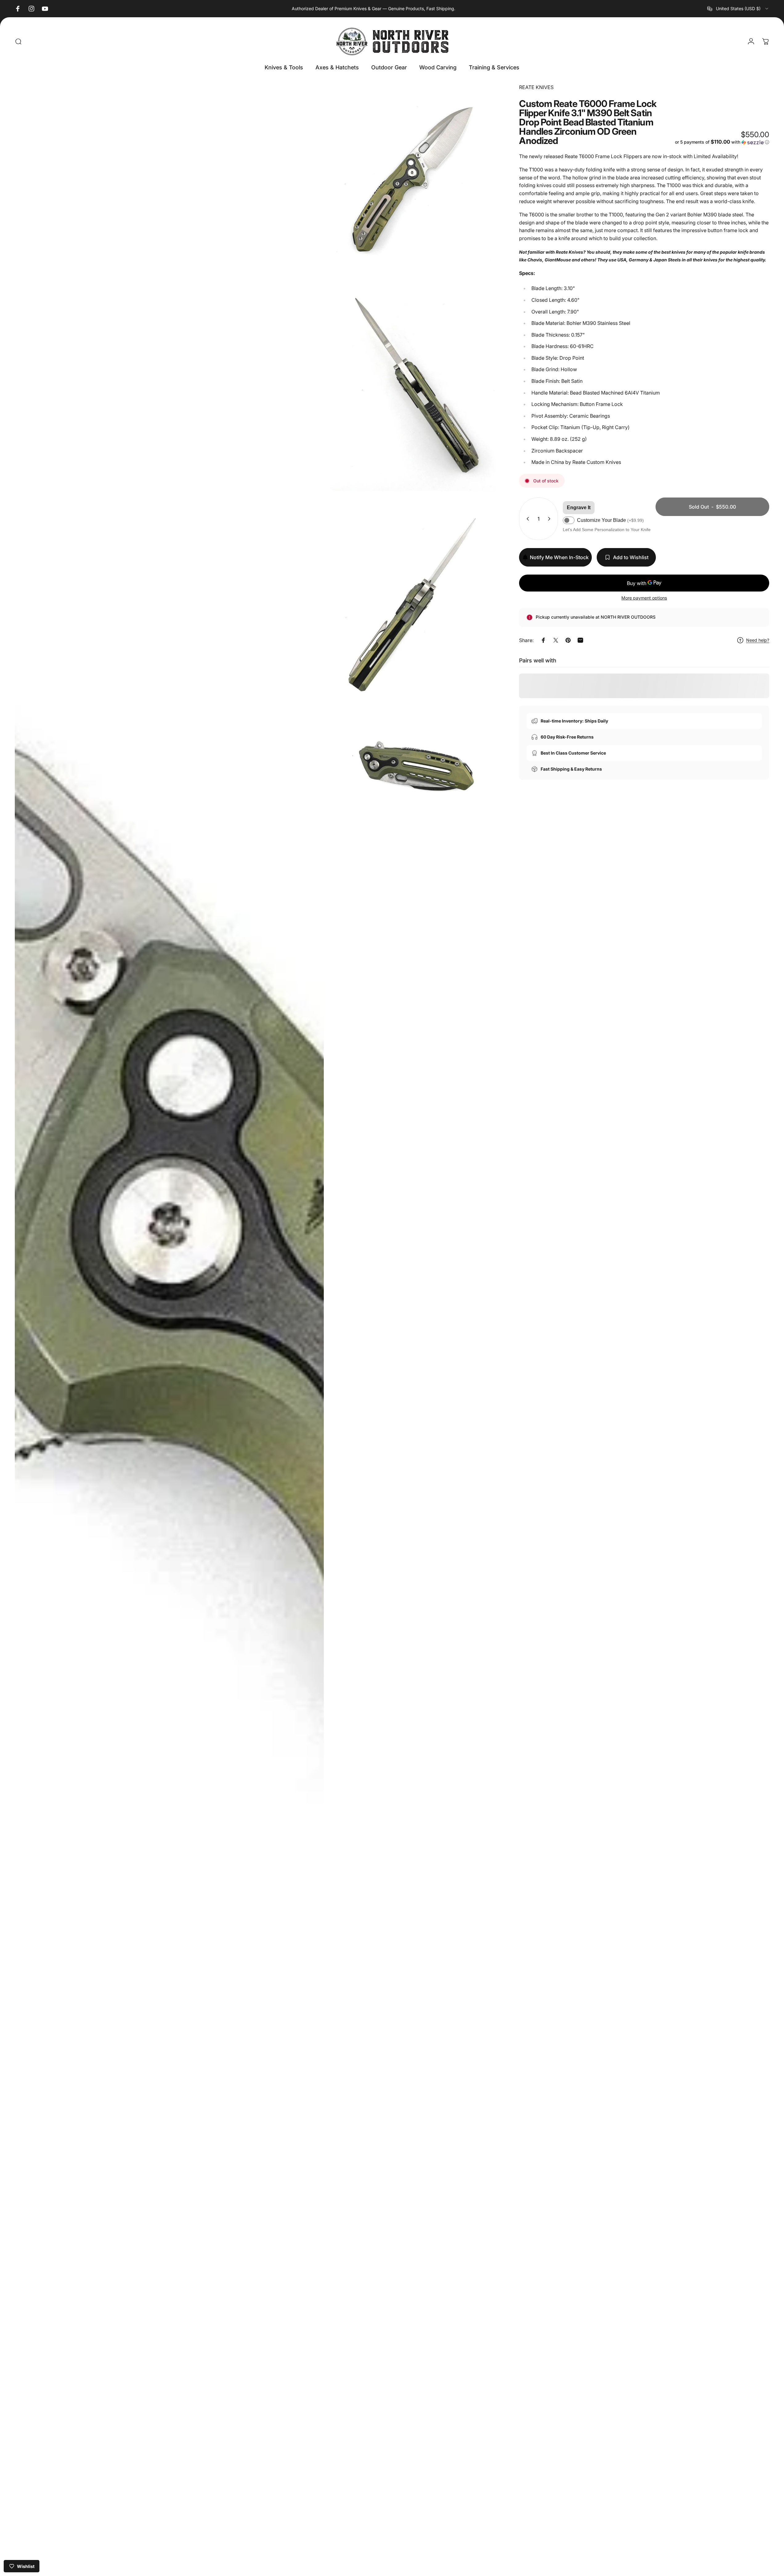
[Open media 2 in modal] (415, 177)
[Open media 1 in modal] (169, 1329)
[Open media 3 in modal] (415, 384)
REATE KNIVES (536, 87)
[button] (722, 142)
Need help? (758, 640)
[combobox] (738, 9)
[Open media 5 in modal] (415, 767)
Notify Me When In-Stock (559, 557)
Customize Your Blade (610, 520)
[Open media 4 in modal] (415, 604)
